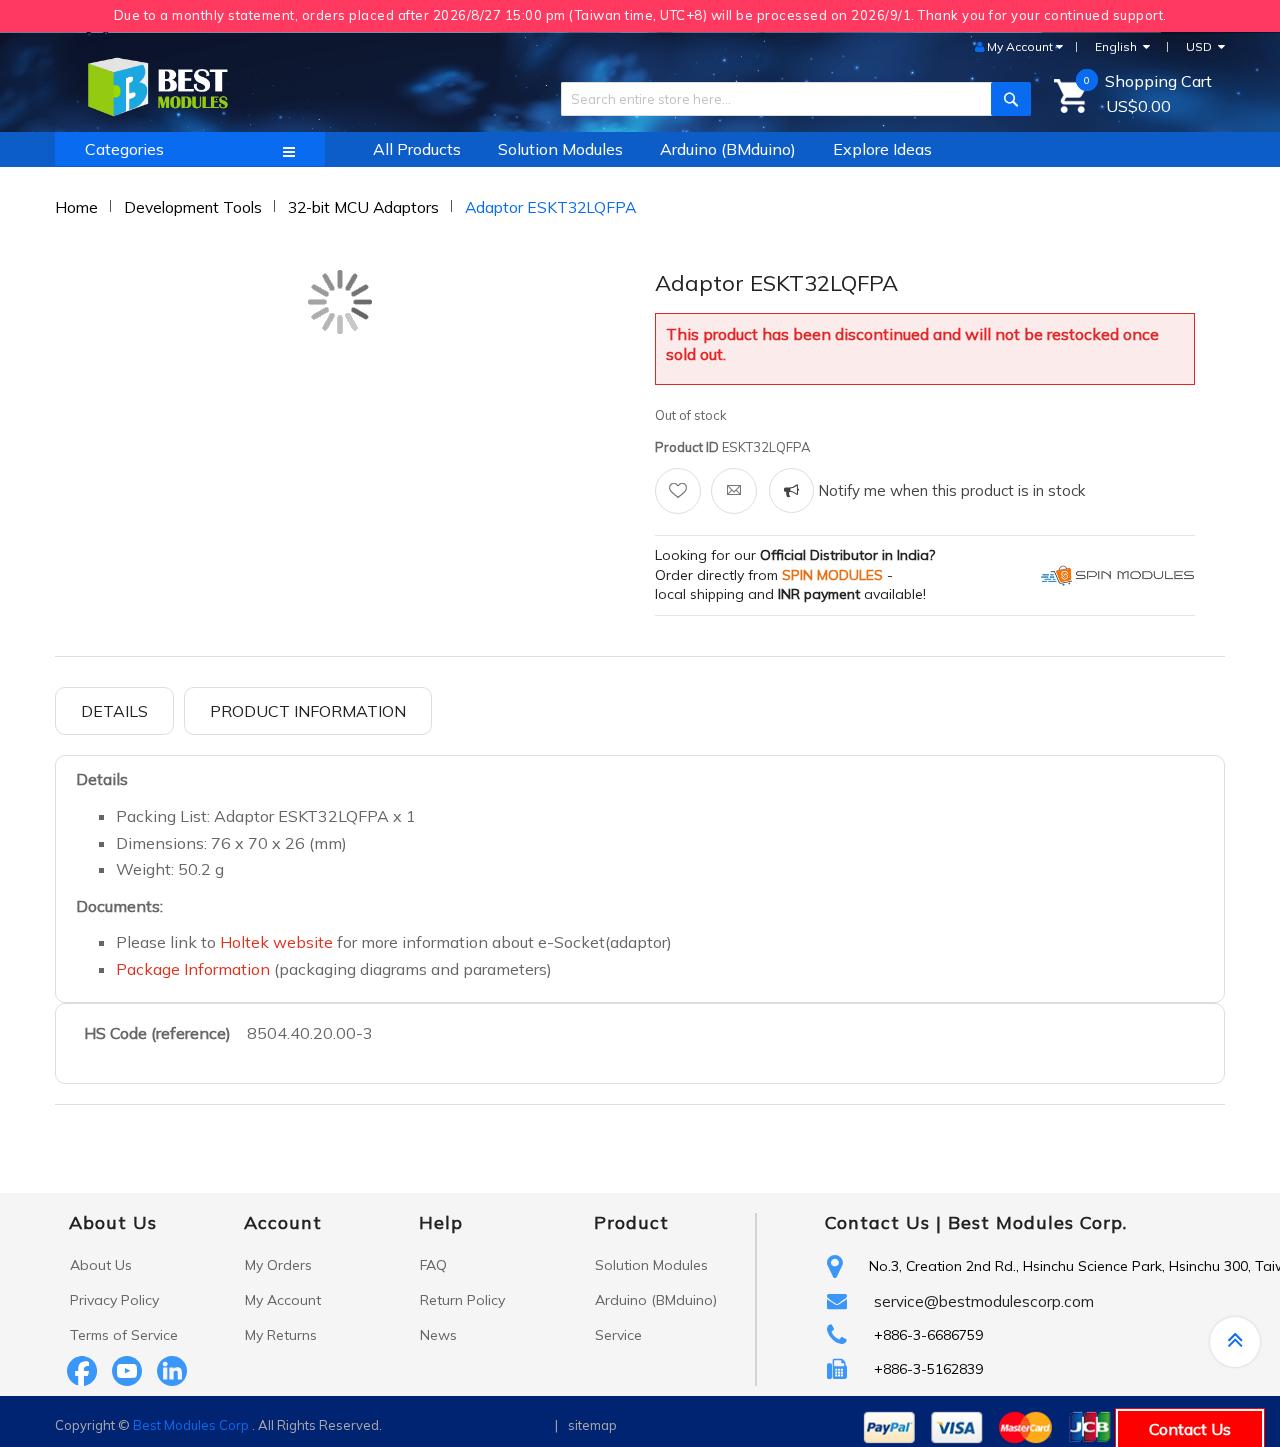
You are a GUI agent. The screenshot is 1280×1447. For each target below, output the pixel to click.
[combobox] (788, 99)
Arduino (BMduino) (656, 1300)
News (438, 1335)
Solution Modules (651, 1265)
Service (618, 1335)
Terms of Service (124, 1335)
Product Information (308, 711)
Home (76, 207)
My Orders (278, 1265)
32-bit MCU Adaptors (363, 207)
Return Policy (462, 1300)
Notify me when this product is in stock (949, 490)
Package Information (193, 969)
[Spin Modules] (1118, 574)
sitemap (592, 1425)
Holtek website (278, 942)
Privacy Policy (114, 1300)
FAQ (433, 1265)
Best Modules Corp (191, 1425)
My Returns (281, 1335)
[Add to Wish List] (678, 491)
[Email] (734, 491)
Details (114, 711)
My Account (283, 1300)
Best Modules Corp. (1037, 1222)
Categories (124, 149)
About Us (101, 1265)
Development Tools (193, 207)
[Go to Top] (1235, 1342)
